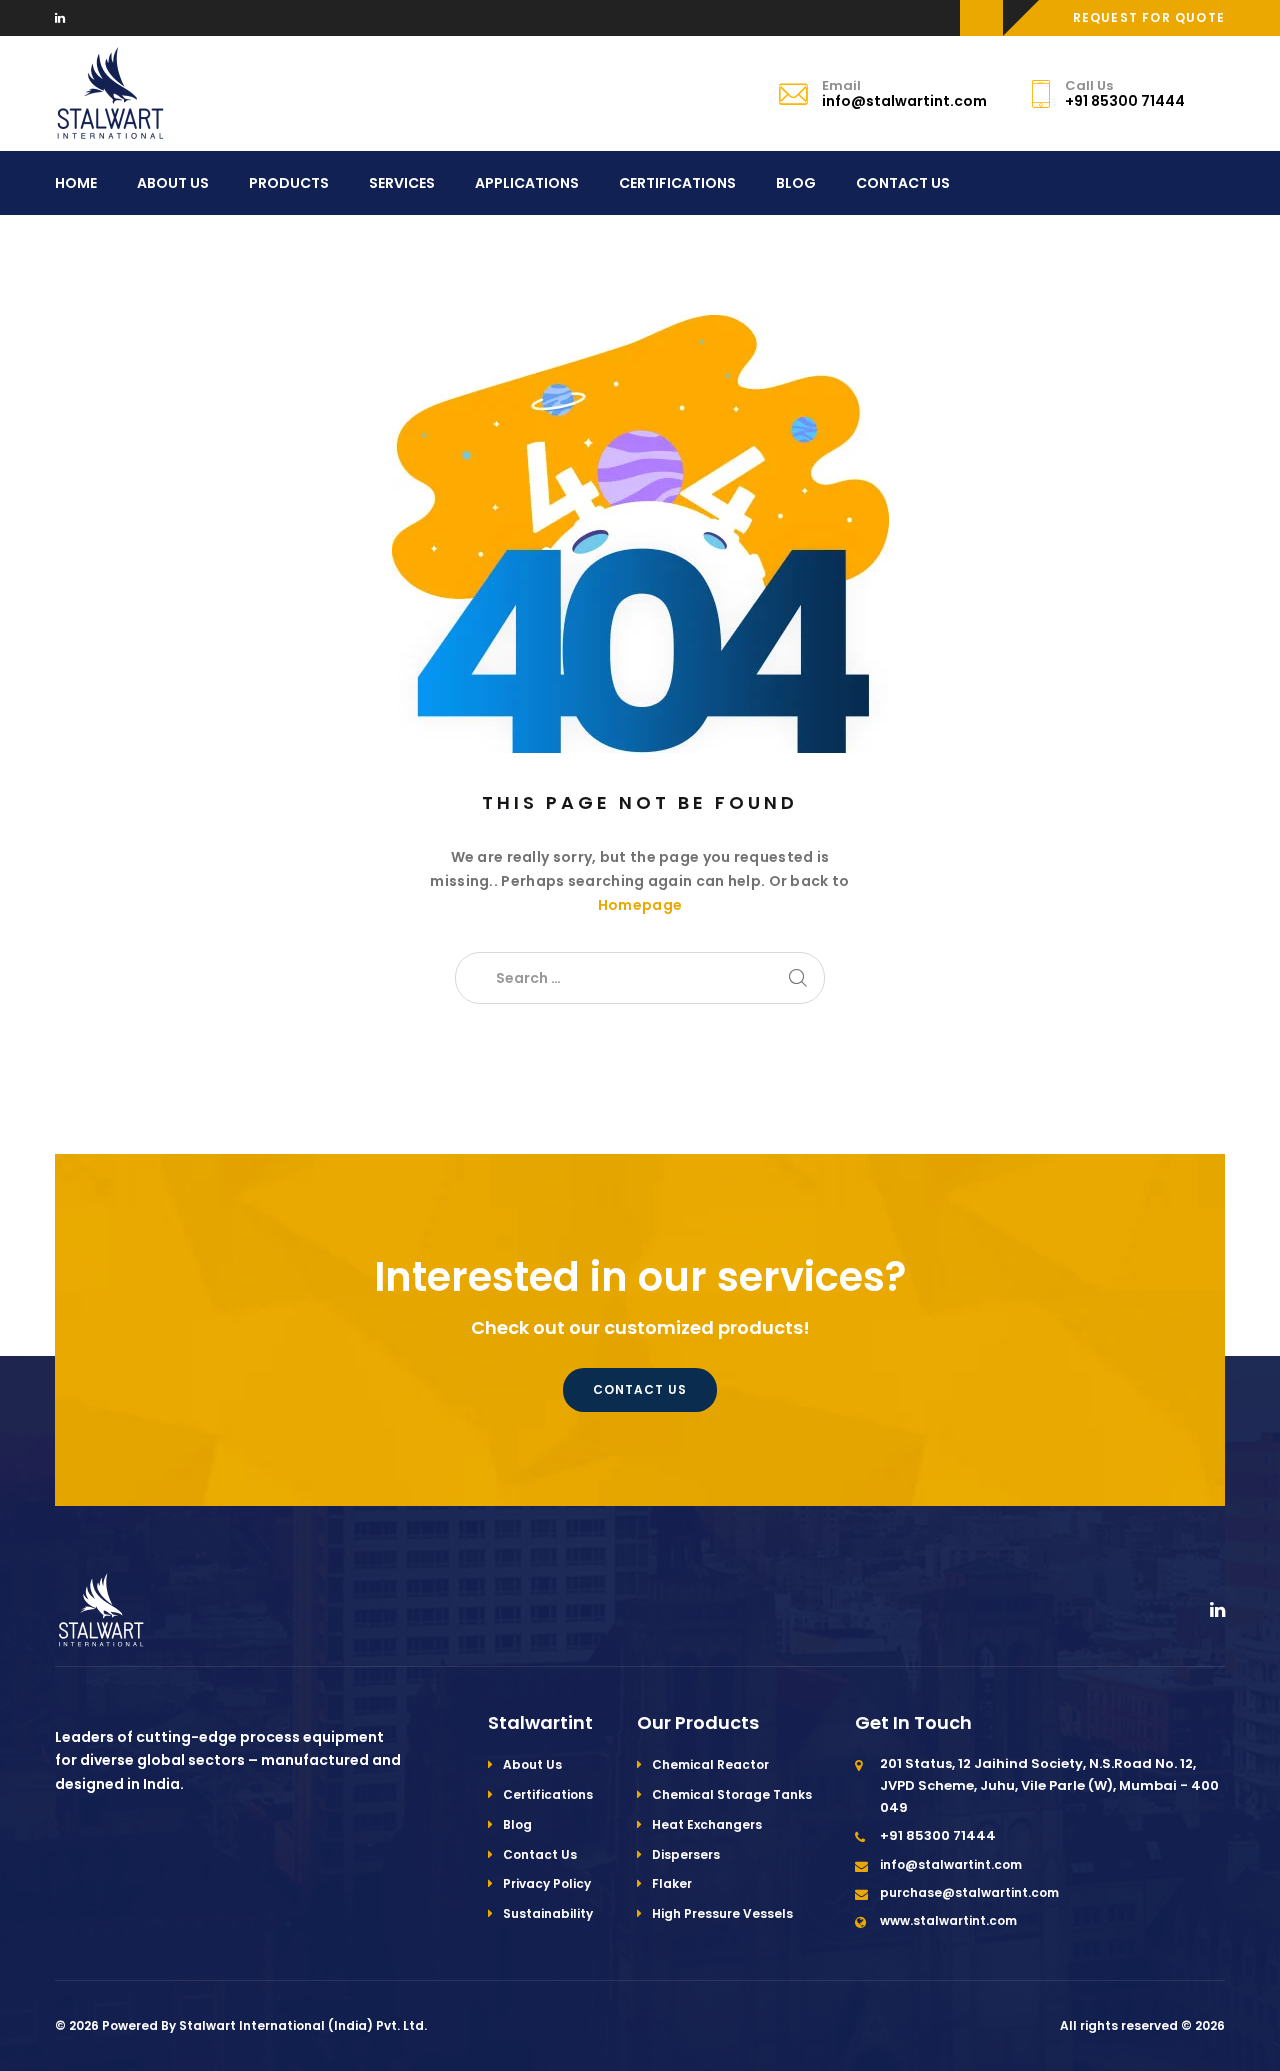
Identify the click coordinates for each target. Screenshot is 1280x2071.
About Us (173, 183)
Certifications (677, 183)
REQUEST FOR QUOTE (1149, 17)
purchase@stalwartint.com (969, 1892)
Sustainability (548, 1913)
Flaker (672, 1883)
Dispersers (686, 1854)
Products (289, 183)
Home (76, 183)
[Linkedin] (60, 17)
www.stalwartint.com (948, 1920)
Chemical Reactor (710, 1764)
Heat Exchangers (707, 1824)
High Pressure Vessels (722, 1913)
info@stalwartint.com (951, 1864)
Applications (527, 183)
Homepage (640, 905)
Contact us (640, 1389)
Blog (796, 183)
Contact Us (903, 183)
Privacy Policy (547, 1883)
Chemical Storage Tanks (732, 1794)
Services (402, 183)
